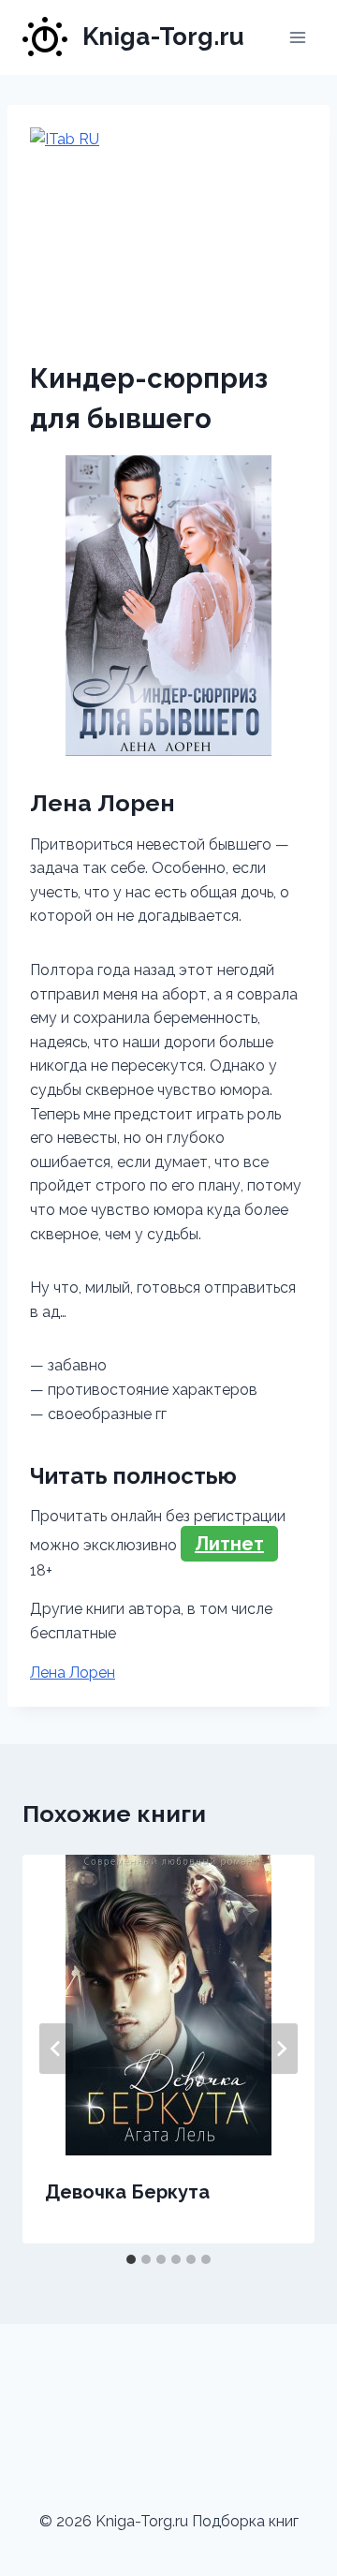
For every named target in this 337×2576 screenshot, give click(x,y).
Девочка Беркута (127, 2192)
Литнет (229, 1544)
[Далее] (281, 2049)
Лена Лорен (73, 1673)
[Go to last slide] (56, 2049)
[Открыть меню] (297, 37)
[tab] (131, 2259)
